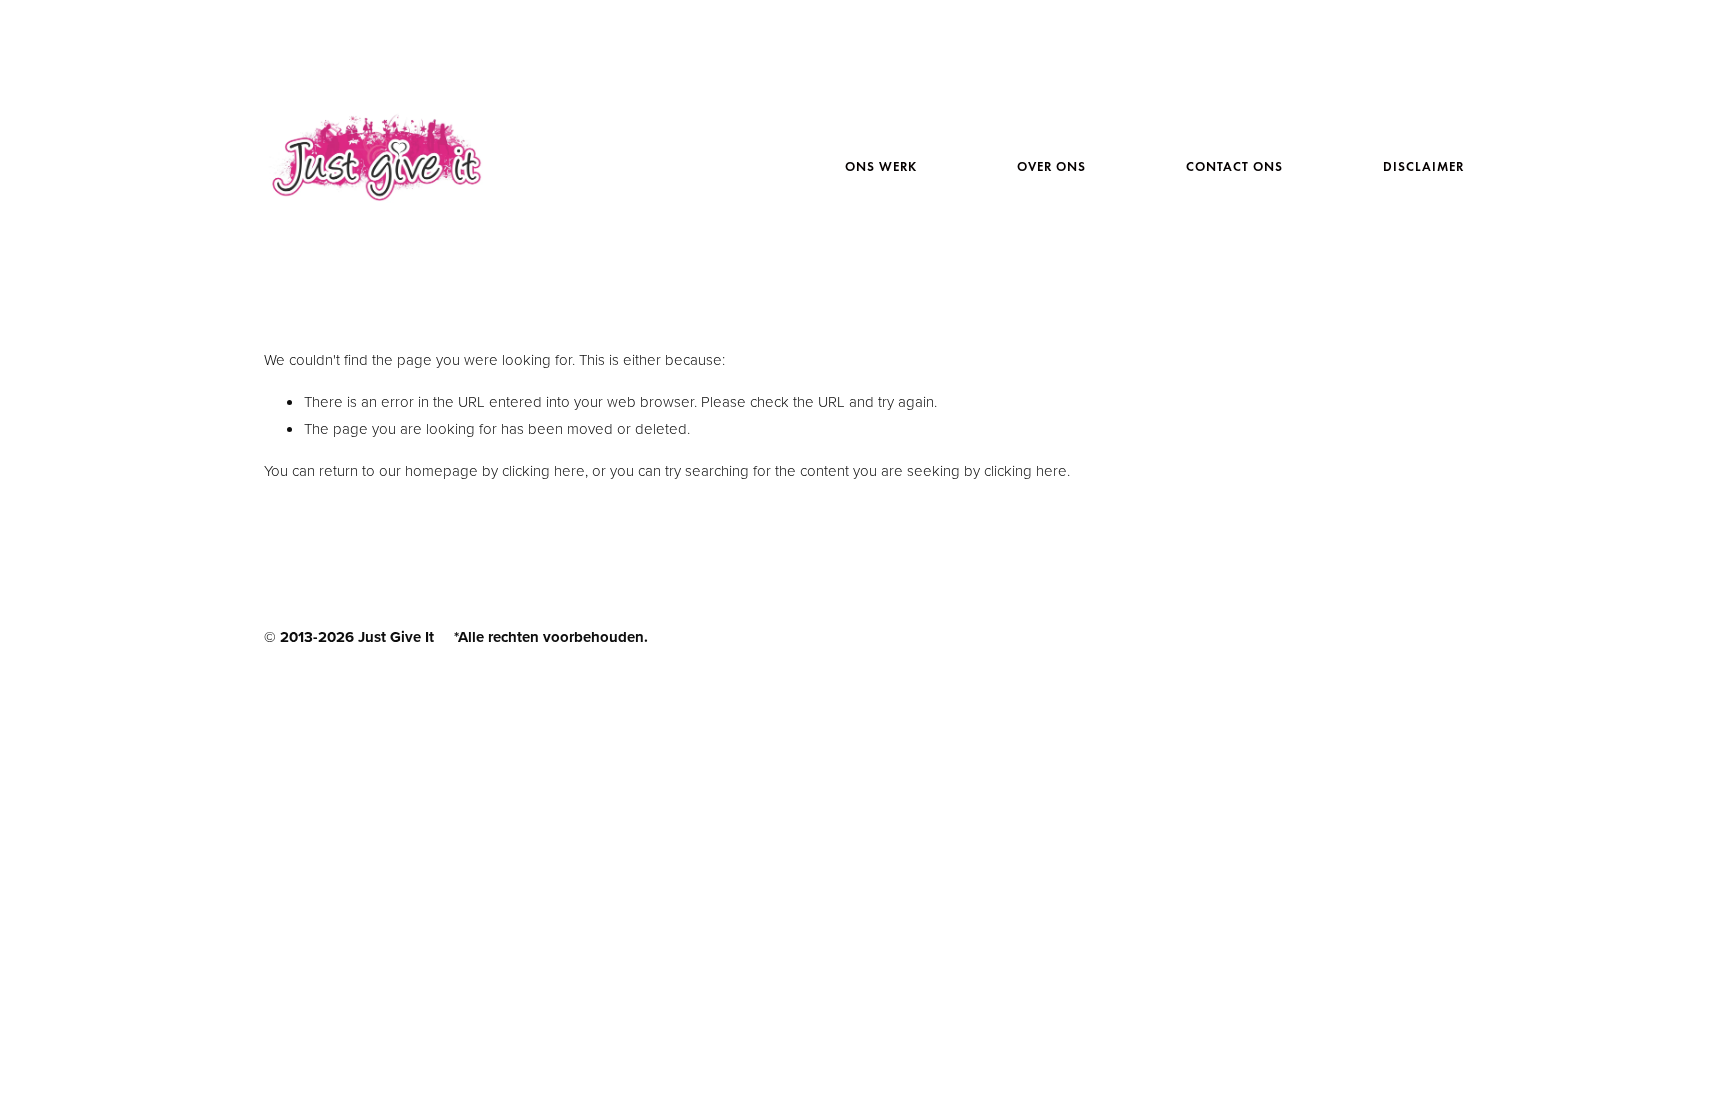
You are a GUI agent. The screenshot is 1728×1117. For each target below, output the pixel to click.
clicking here (543, 470)
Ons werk (881, 167)
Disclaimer (1423, 167)
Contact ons (1234, 167)
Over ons (1051, 167)
